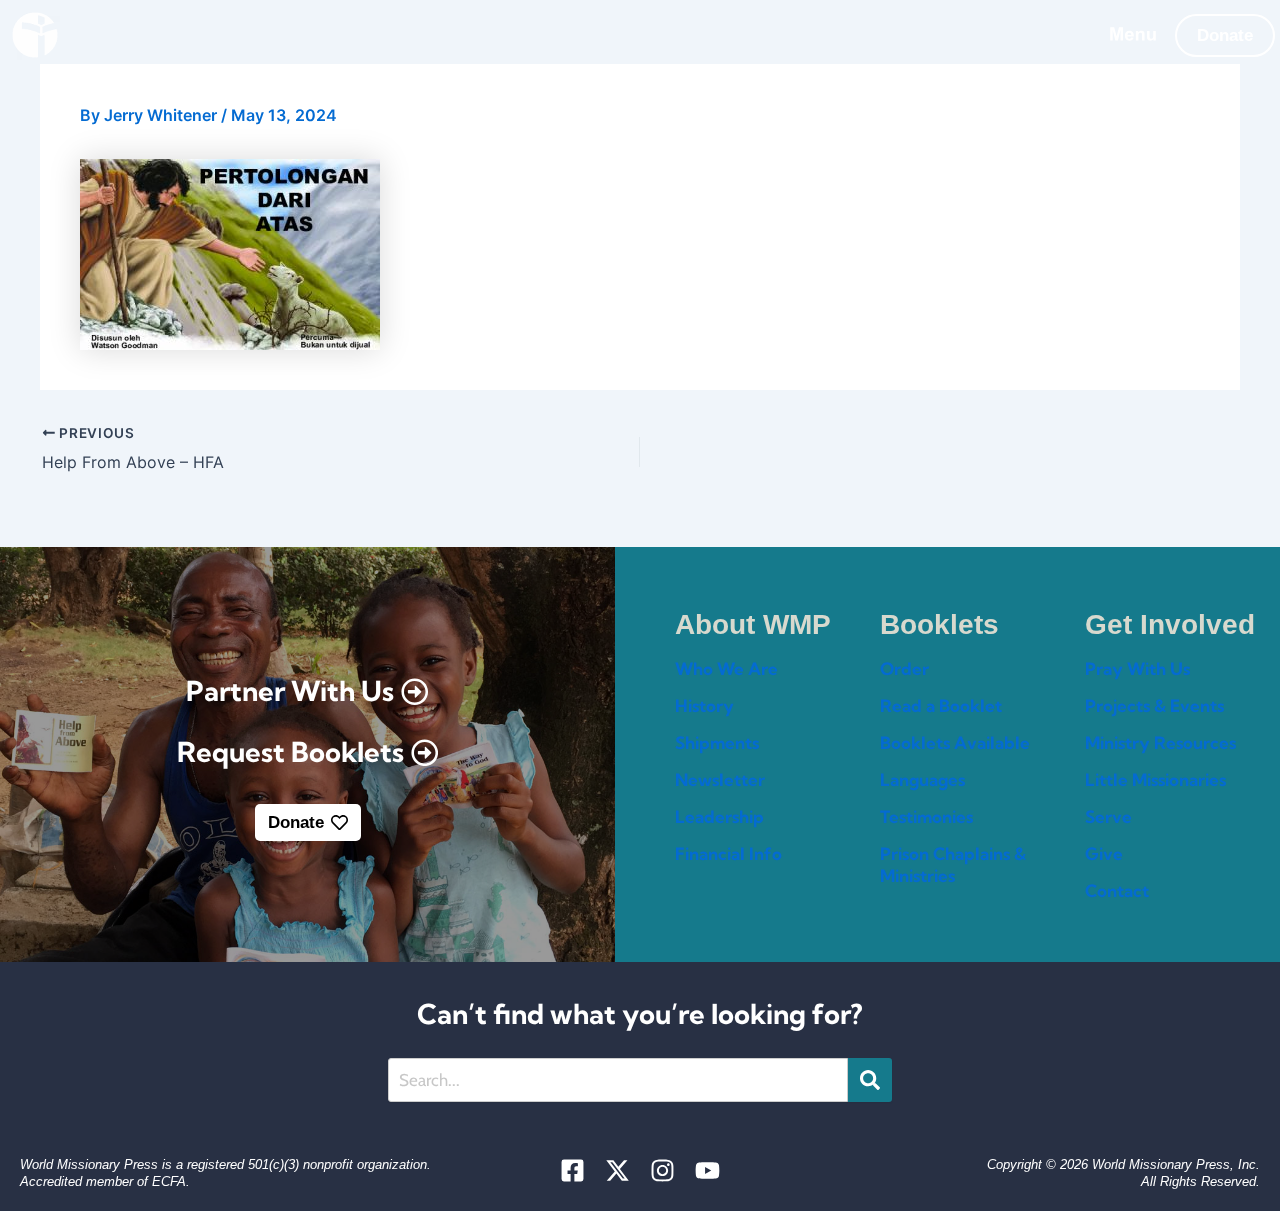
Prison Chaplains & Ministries (953, 864)
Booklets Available (955, 742)
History (704, 705)
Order (904, 668)
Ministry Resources (1160, 742)
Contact (1117, 890)
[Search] (870, 1080)
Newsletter (720, 779)
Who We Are (726, 668)
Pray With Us (1137, 668)
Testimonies (926, 816)
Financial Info (728, 853)
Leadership (719, 816)
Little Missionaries (1155, 779)
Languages (922, 779)
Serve (1108, 816)
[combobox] (618, 1080)
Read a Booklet (941, 705)
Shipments (717, 742)
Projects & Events (1154, 705)
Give (1104, 853)
